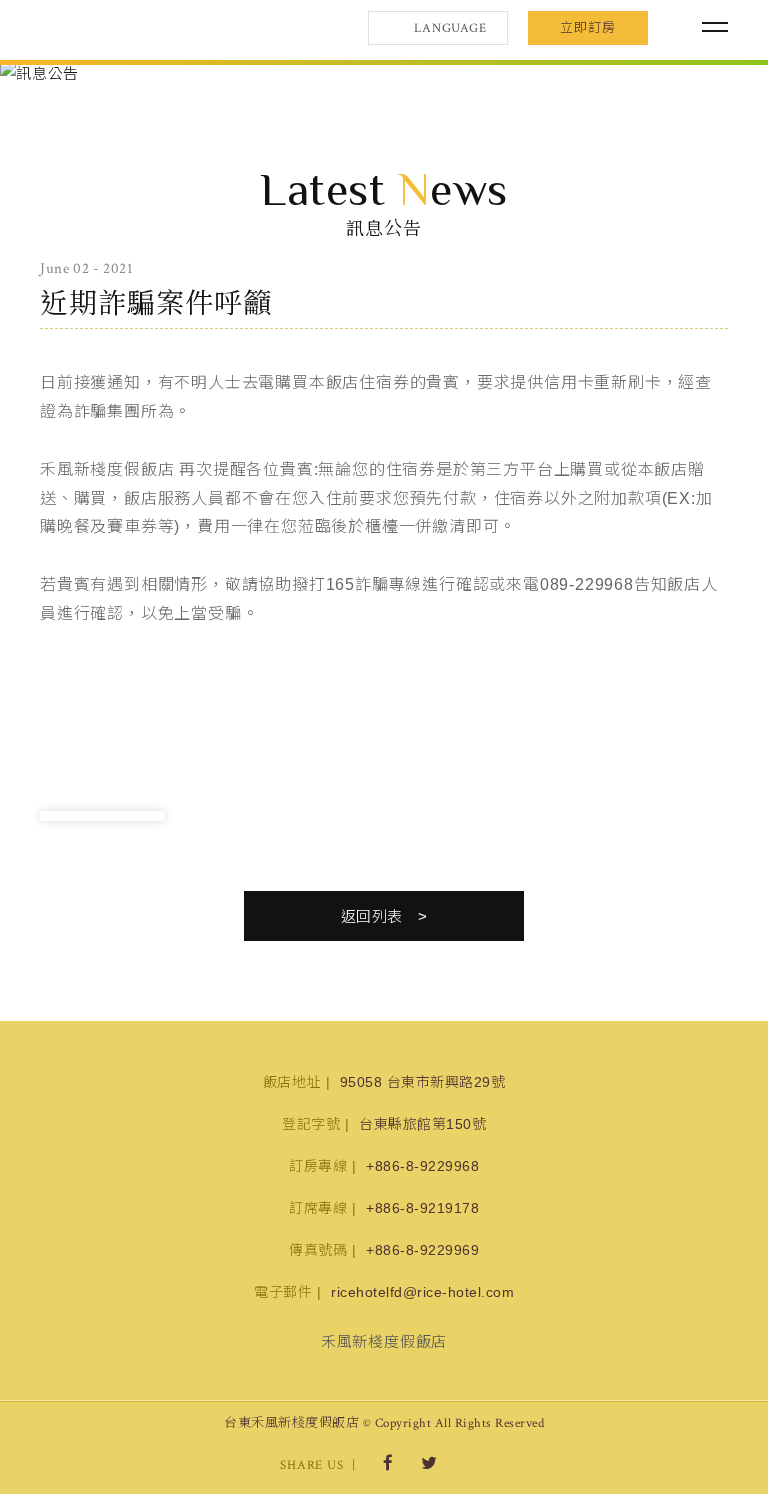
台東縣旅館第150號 (422, 1124)
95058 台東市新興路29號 (423, 1082)
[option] (384, 73)
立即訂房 (588, 27)
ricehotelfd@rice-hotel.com (422, 1292)
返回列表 (372, 916)
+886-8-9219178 (422, 1208)
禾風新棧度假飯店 (145, 28)
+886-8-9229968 (422, 1166)
